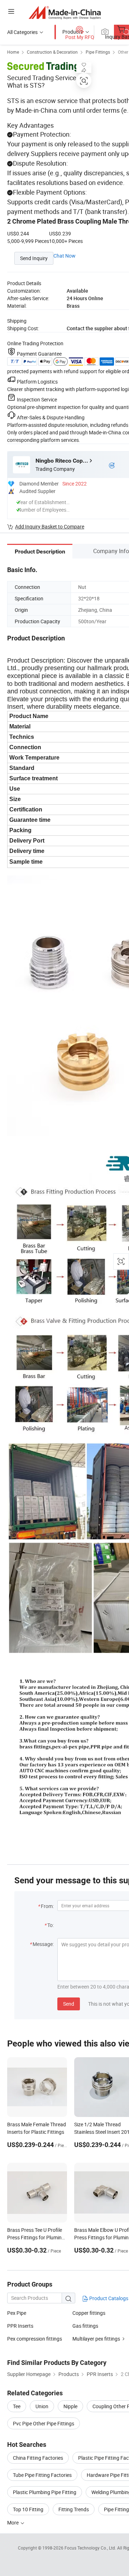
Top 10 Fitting (28, 2509)
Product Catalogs (108, 2298)
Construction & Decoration (52, 52)
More (13, 2523)
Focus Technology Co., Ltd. (91, 2548)
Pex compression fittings (35, 2339)
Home (13, 52)
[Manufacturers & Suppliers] (65, 12)
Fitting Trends (74, 2509)
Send (69, 2004)
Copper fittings (89, 2313)
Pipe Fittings (98, 52)
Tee (17, 2406)
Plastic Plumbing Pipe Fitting (45, 2492)
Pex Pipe (17, 2313)
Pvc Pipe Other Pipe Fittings (44, 2423)
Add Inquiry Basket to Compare (50, 526)
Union (42, 2406)
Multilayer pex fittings (96, 2339)
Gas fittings (85, 2326)
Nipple (70, 2406)
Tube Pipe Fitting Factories (42, 2475)
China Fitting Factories (38, 2458)
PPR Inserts (20, 2326)
